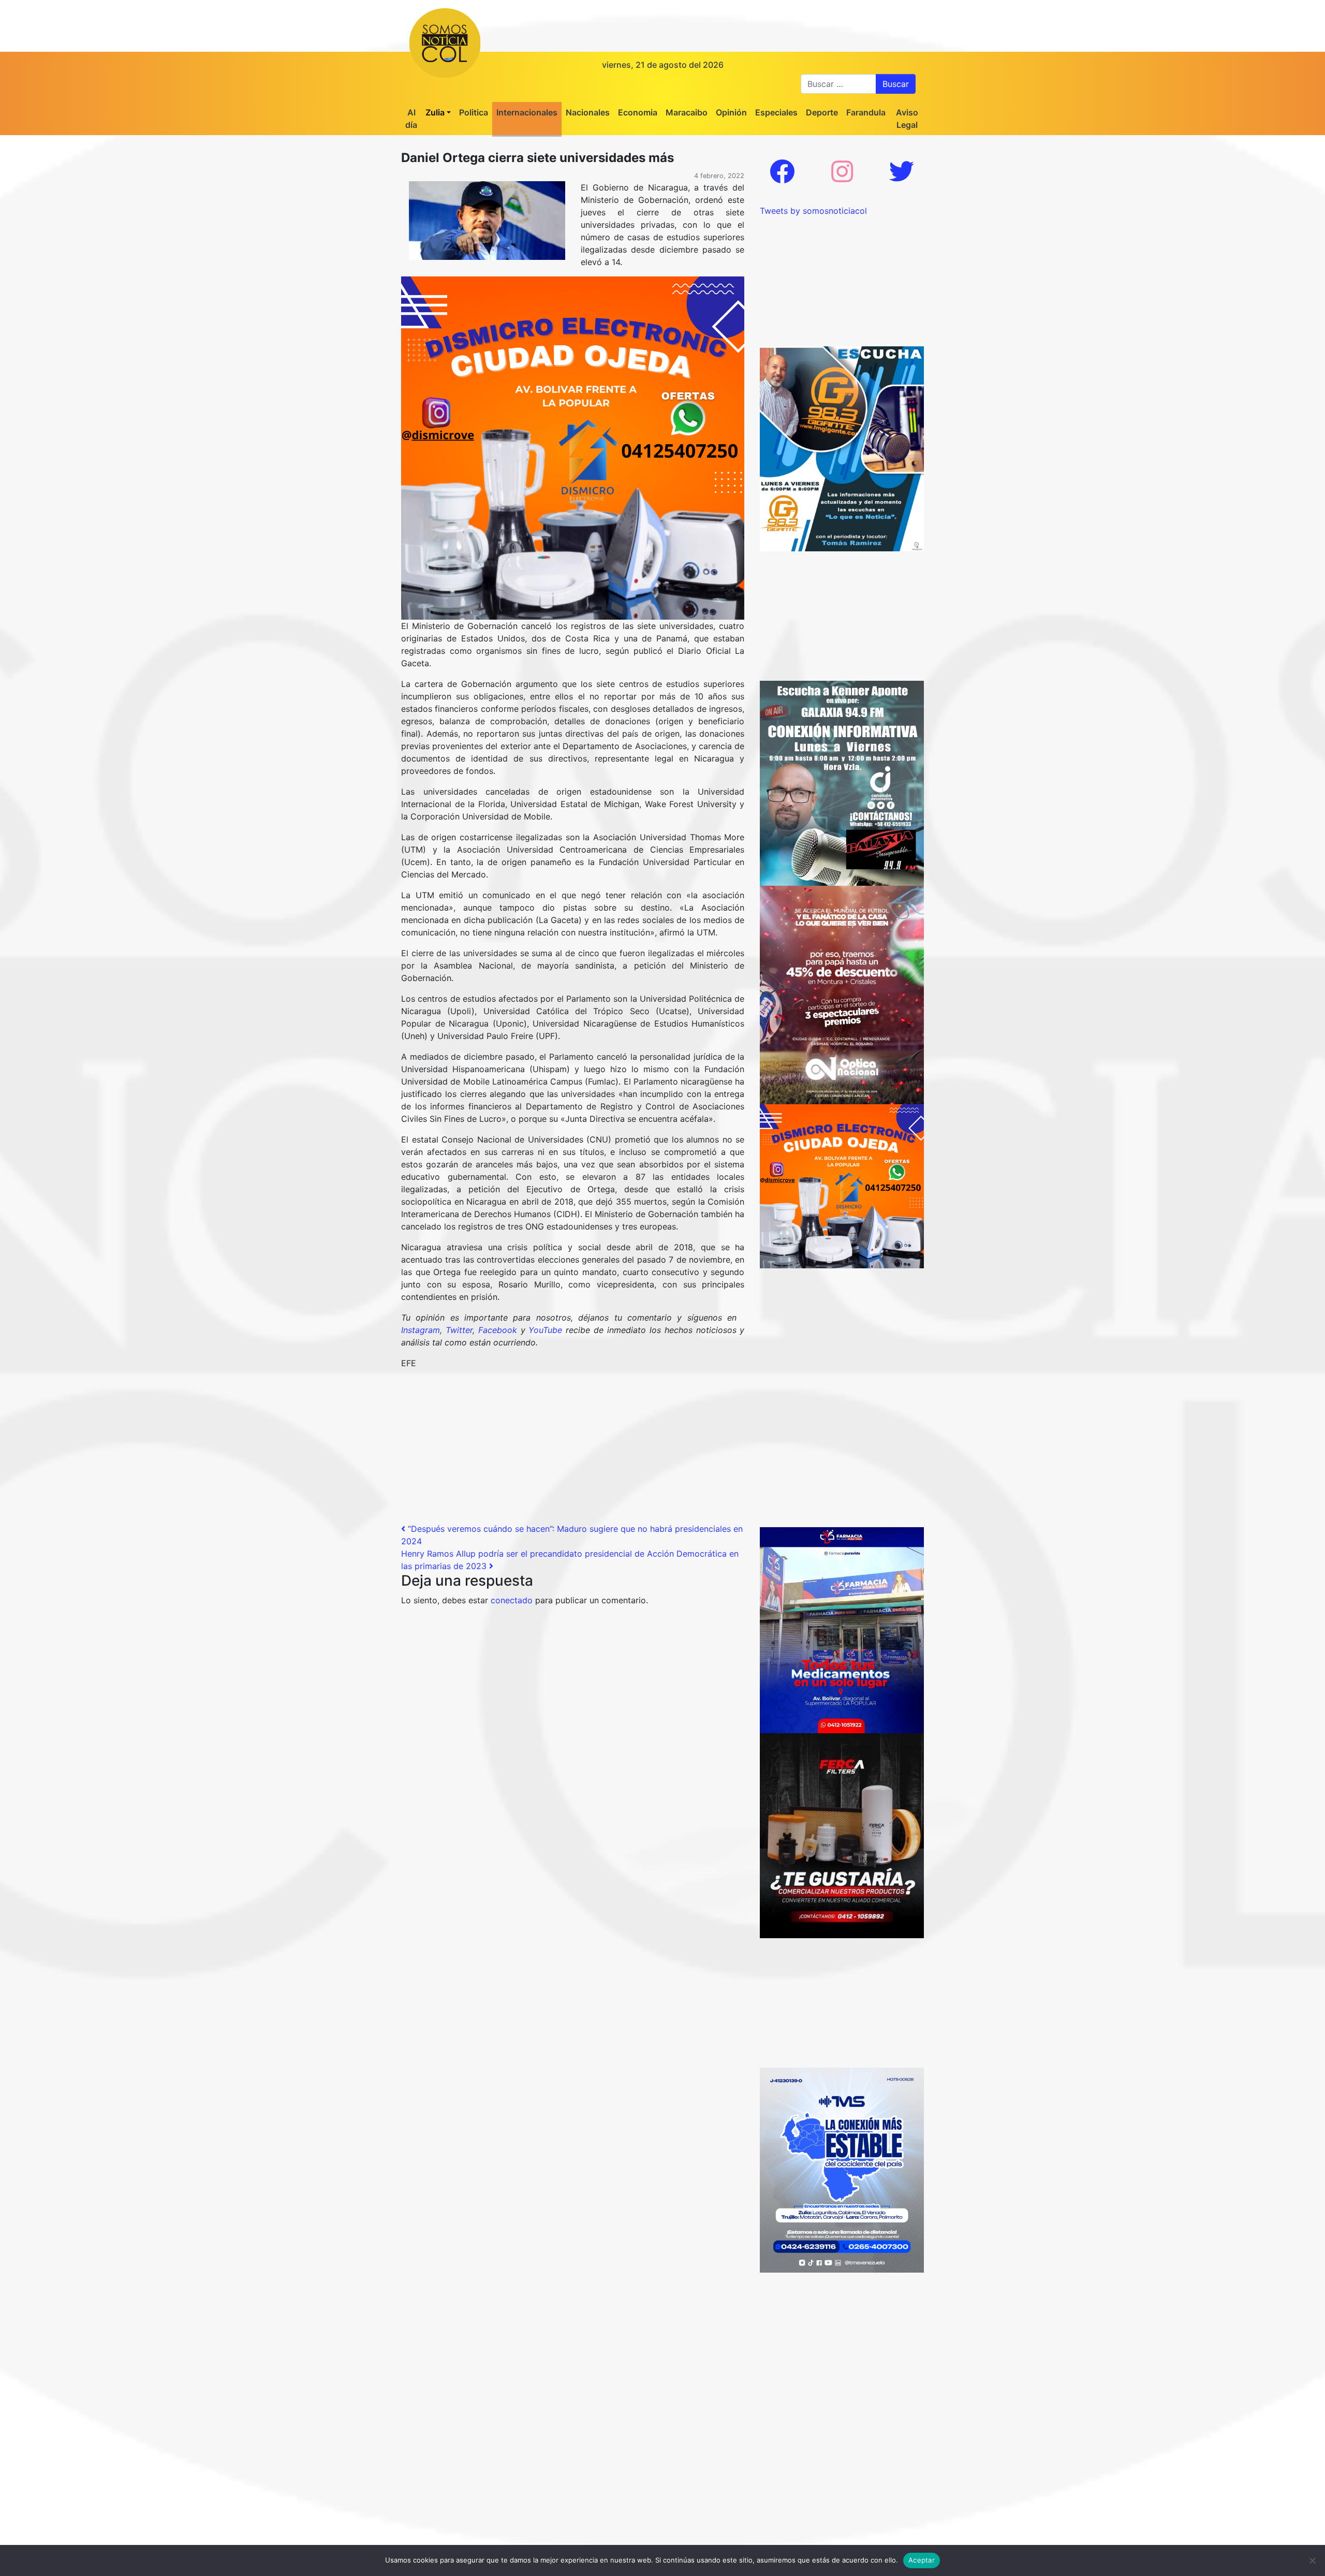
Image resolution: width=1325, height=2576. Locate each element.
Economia (638, 112)
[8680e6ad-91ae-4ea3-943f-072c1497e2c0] (842, 448)
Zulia (435, 112)
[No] (1312, 2560)
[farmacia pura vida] (842, 1629)
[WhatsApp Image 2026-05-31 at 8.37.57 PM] (842, 994)
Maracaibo (687, 112)
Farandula (866, 112)
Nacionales (588, 112)
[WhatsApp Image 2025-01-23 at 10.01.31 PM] (842, 1835)
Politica (474, 112)
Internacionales (527, 112)
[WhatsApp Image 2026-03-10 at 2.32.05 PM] (842, 2169)
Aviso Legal (907, 119)
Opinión (731, 112)
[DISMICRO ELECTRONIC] (573, 447)
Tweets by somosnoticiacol (813, 211)
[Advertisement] (573, 1450)
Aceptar (922, 2560)
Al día (411, 119)
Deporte (822, 112)
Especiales (776, 112)
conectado (512, 1600)
